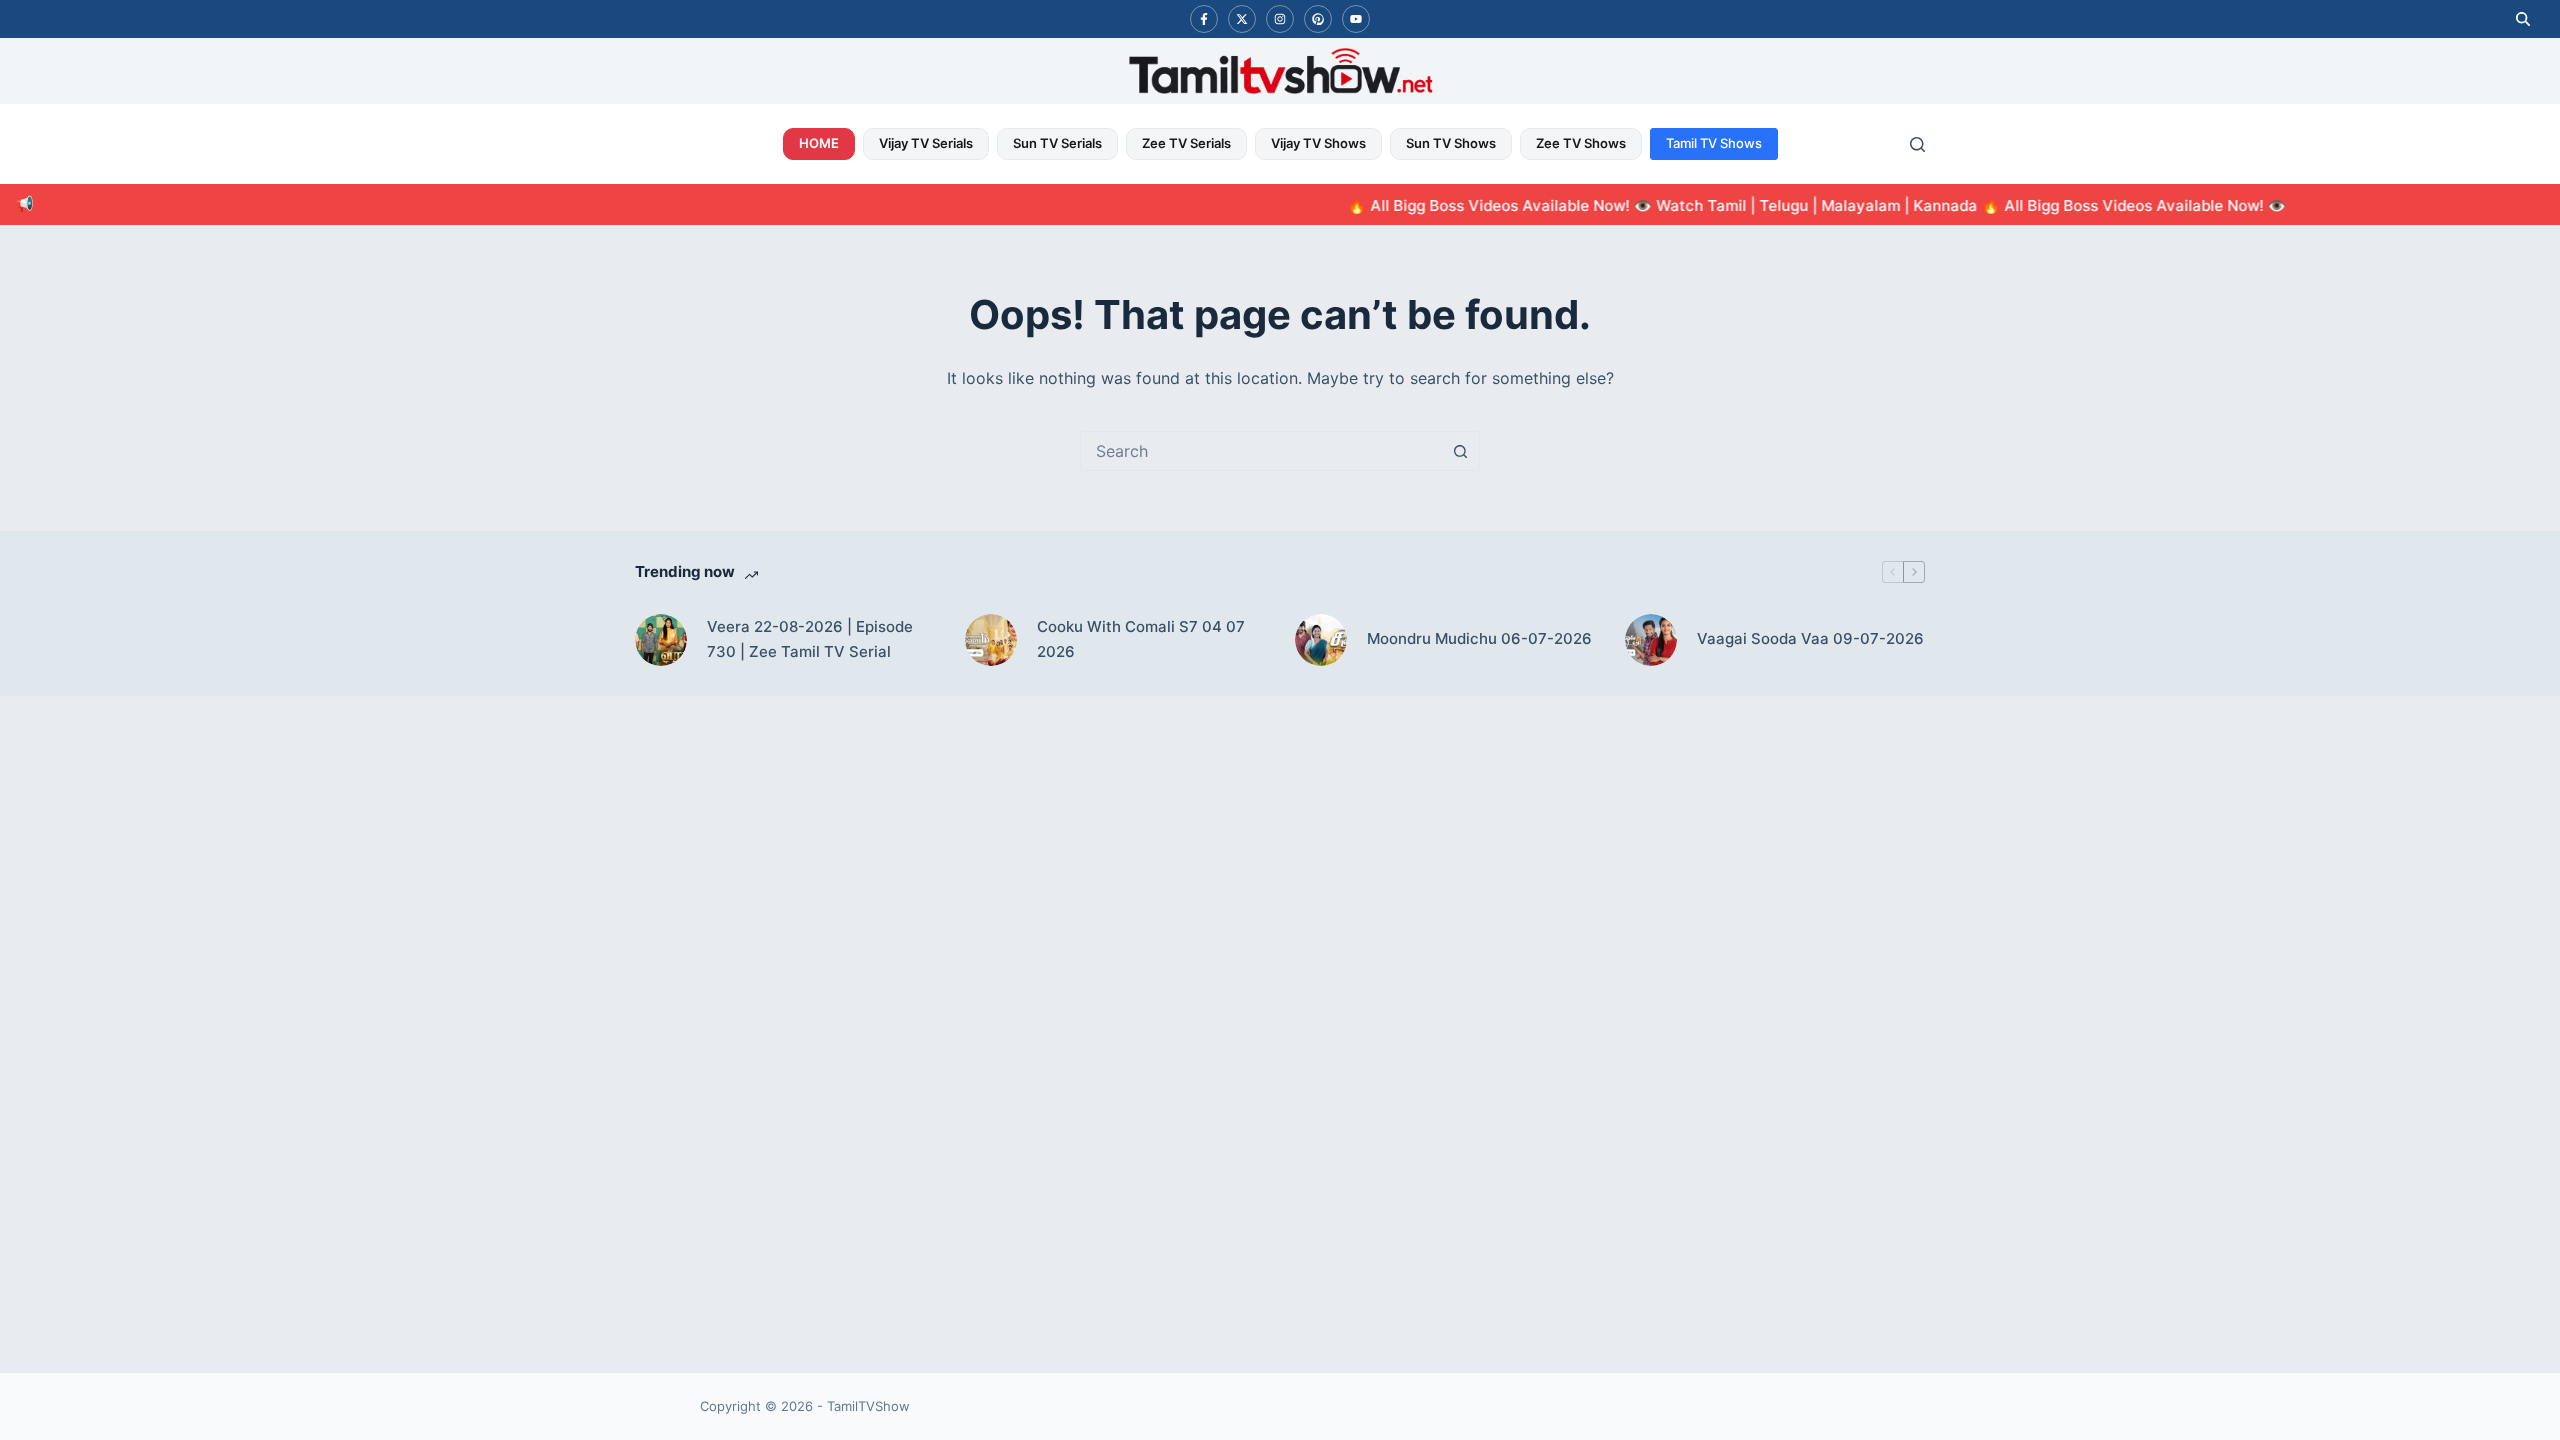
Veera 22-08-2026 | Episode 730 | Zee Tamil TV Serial (810, 639)
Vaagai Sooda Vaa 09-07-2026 (1810, 638)
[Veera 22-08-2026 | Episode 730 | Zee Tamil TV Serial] (661, 640)
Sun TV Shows (1451, 143)
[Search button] (1460, 451)
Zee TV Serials (1186, 143)
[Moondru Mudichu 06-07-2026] (1321, 640)
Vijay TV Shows (1318, 143)
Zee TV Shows (1581, 143)
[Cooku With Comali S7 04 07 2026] (991, 640)
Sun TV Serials (1057, 143)
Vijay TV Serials (926, 143)
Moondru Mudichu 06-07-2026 (1479, 638)
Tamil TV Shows (1714, 143)
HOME (819, 143)
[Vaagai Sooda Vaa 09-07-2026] (1651, 640)
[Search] (1917, 144)
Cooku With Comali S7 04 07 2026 (1141, 639)
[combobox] (1261, 451)
